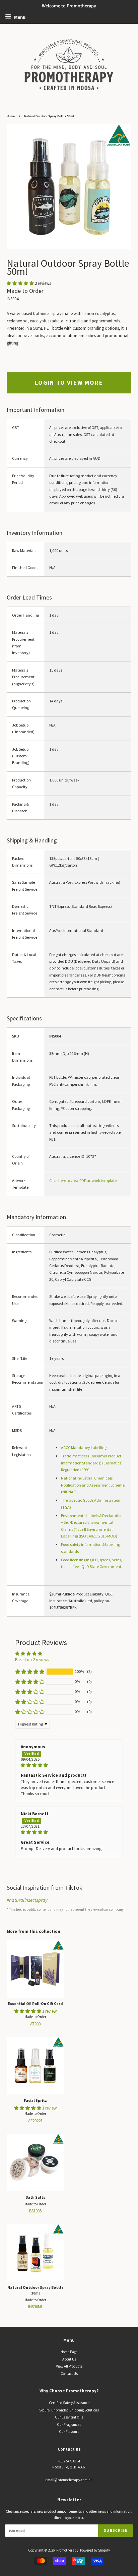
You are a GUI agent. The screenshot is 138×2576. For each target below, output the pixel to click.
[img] (69, 1765)
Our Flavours (69, 2432)
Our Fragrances (69, 2425)
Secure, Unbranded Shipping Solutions (69, 2410)
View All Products (69, 2366)
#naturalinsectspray (27, 1900)
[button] (21, 283)
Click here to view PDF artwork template (83, 1180)
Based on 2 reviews (32, 1660)
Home (11, 116)
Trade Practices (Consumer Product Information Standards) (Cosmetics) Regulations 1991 (92, 1463)
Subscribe (116, 2531)
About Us (69, 2359)
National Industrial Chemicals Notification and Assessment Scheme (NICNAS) (93, 1485)
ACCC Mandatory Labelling (84, 1448)
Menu (19, 17)
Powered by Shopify (95, 2550)
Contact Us (69, 2374)
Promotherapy (67, 2550)
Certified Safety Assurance (69, 2403)
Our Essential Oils (69, 2417)
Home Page (69, 2352)
